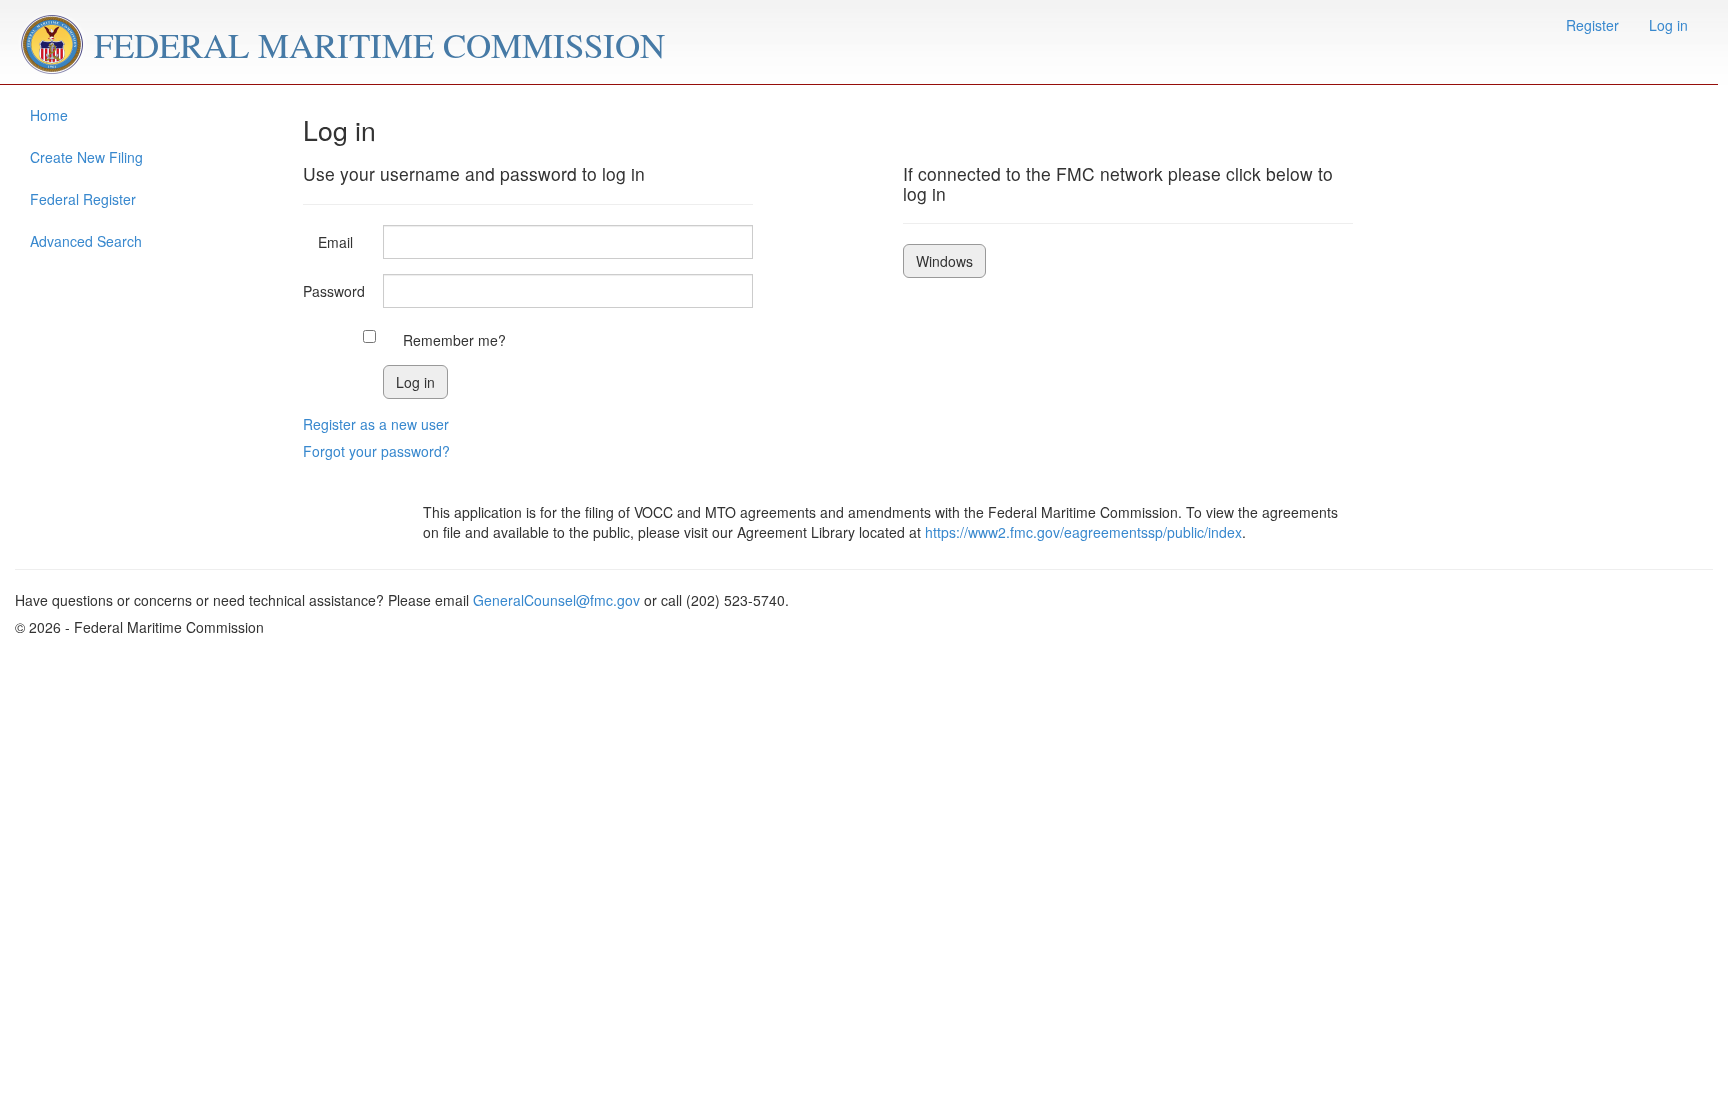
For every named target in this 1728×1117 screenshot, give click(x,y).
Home (49, 115)
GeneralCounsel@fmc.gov (556, 600)
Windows (944, 261)
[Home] (54, 42)
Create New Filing (86, 157)
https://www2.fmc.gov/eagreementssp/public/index (1083, 532)
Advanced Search (86, 241)
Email (335, 242)
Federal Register (83, 199)
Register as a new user (376, 424)
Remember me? (454, 340)
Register (1592, 25)
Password (334, 291)
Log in (1668, 25)
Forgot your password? (376, 451)
